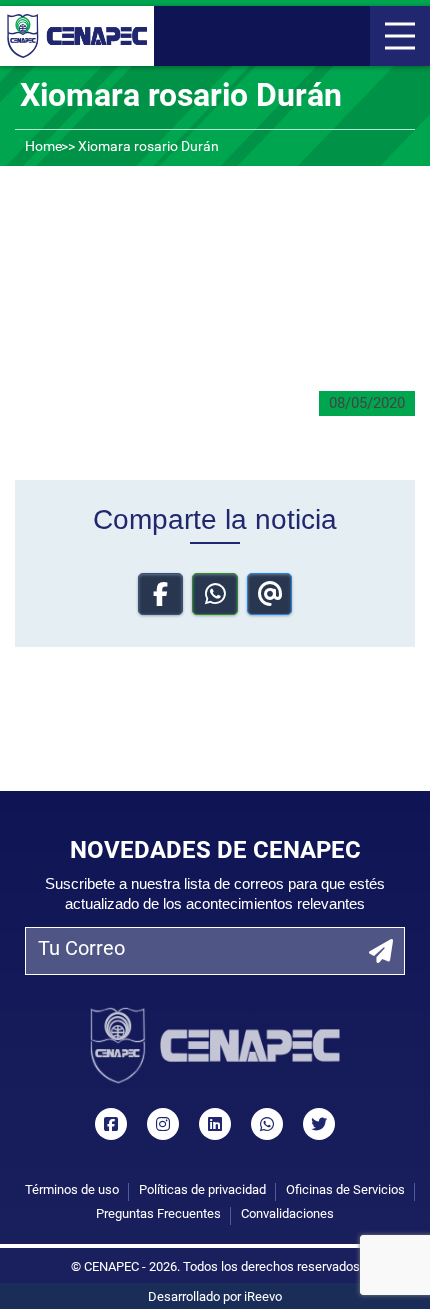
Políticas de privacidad (202, 1190)
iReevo (263, 1297)
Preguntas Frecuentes (158, 1214)
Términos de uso (72, 1190)
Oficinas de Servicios (345, 1190)
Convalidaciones (287, 1214)
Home (43, 147)
